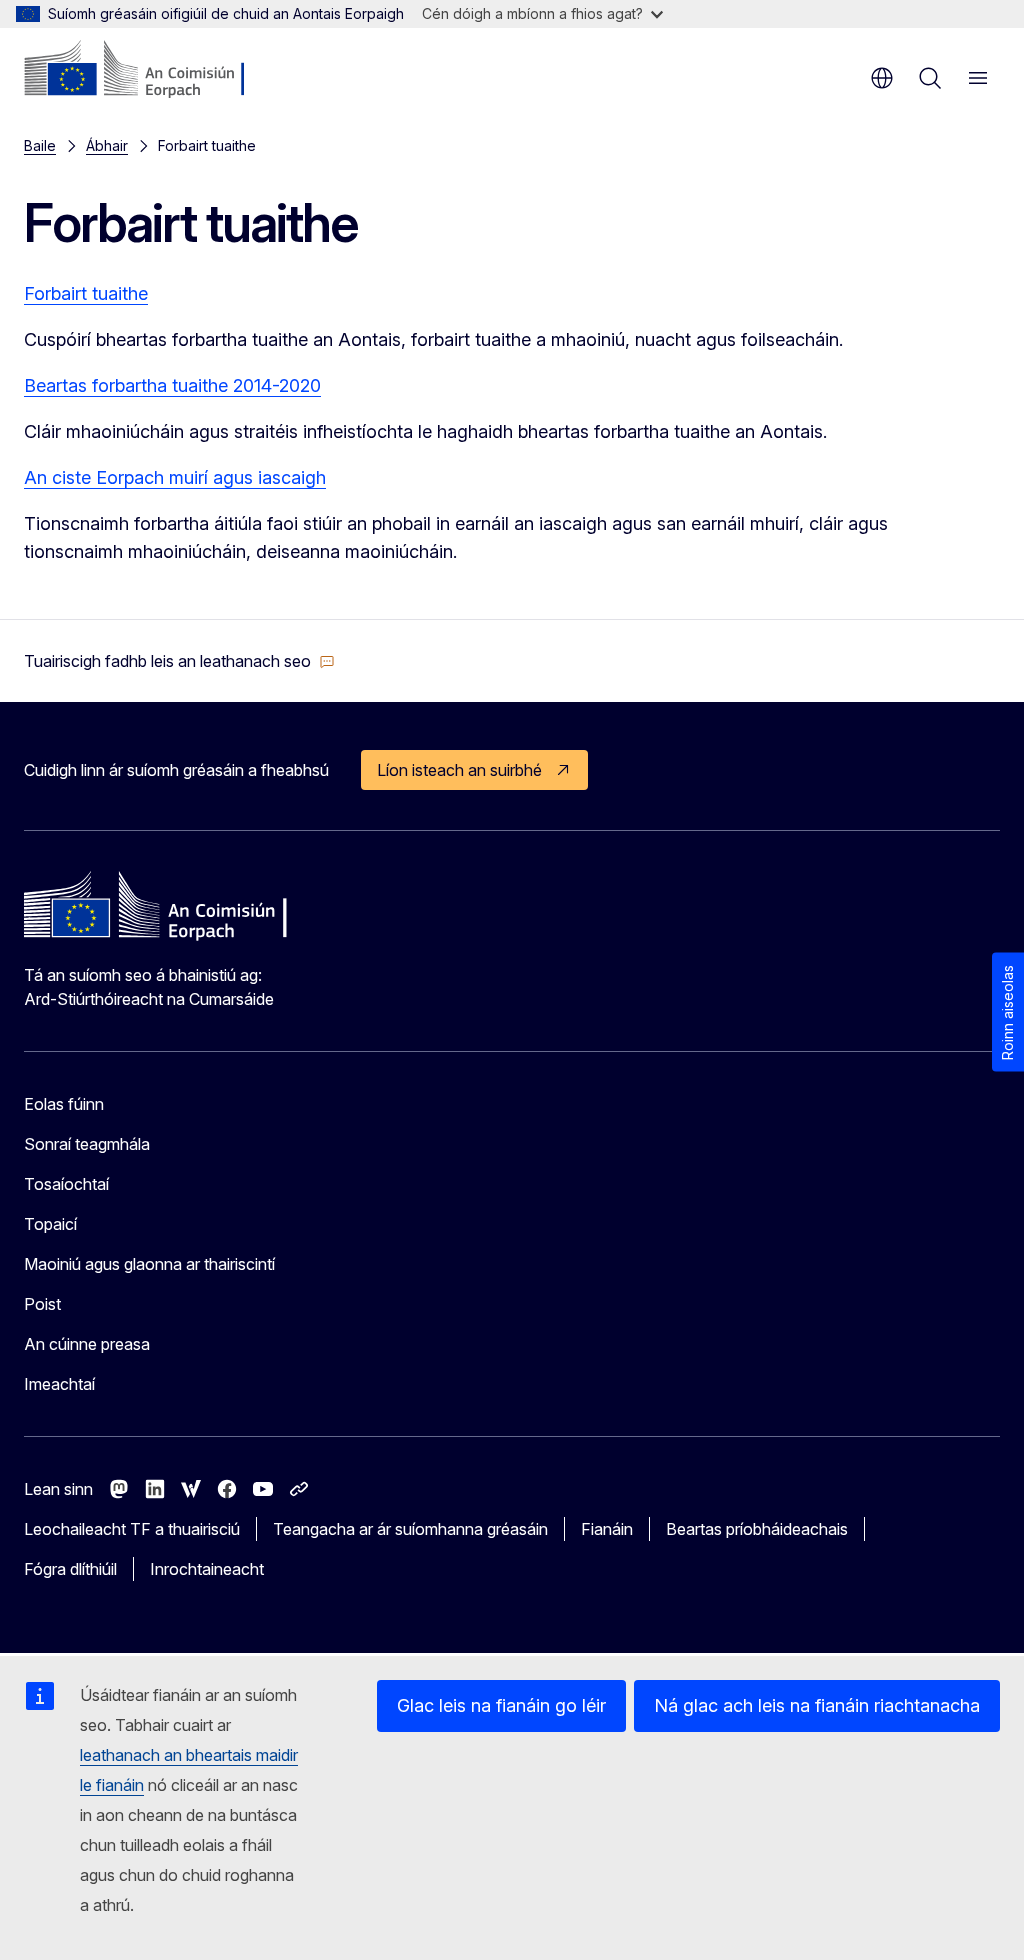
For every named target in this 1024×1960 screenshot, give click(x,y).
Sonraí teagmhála (87, 1144)
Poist (42, 1304)
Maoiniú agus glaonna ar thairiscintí (149, 1264)
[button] (179, 661)
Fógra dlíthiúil (70, 1569)
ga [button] (882, 78)
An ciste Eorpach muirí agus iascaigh (175, 477)
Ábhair (107, 145)
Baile (40, 145)
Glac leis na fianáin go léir (501, 1705)
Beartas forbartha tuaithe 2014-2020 (172, 385)
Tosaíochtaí (66, 1184)
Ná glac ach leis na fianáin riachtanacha (817, 1705)
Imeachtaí (59, 1384)
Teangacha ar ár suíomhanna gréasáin (410, 1529)
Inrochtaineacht (207, 1569)
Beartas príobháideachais (757, 1529)
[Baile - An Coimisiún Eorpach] (145, 70)
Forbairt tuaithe (86, 293)
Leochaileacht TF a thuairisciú (132, 1529)
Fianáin (607, 1529)
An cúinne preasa (87, 1344)
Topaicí (50, 1224)
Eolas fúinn (64, 1104)
